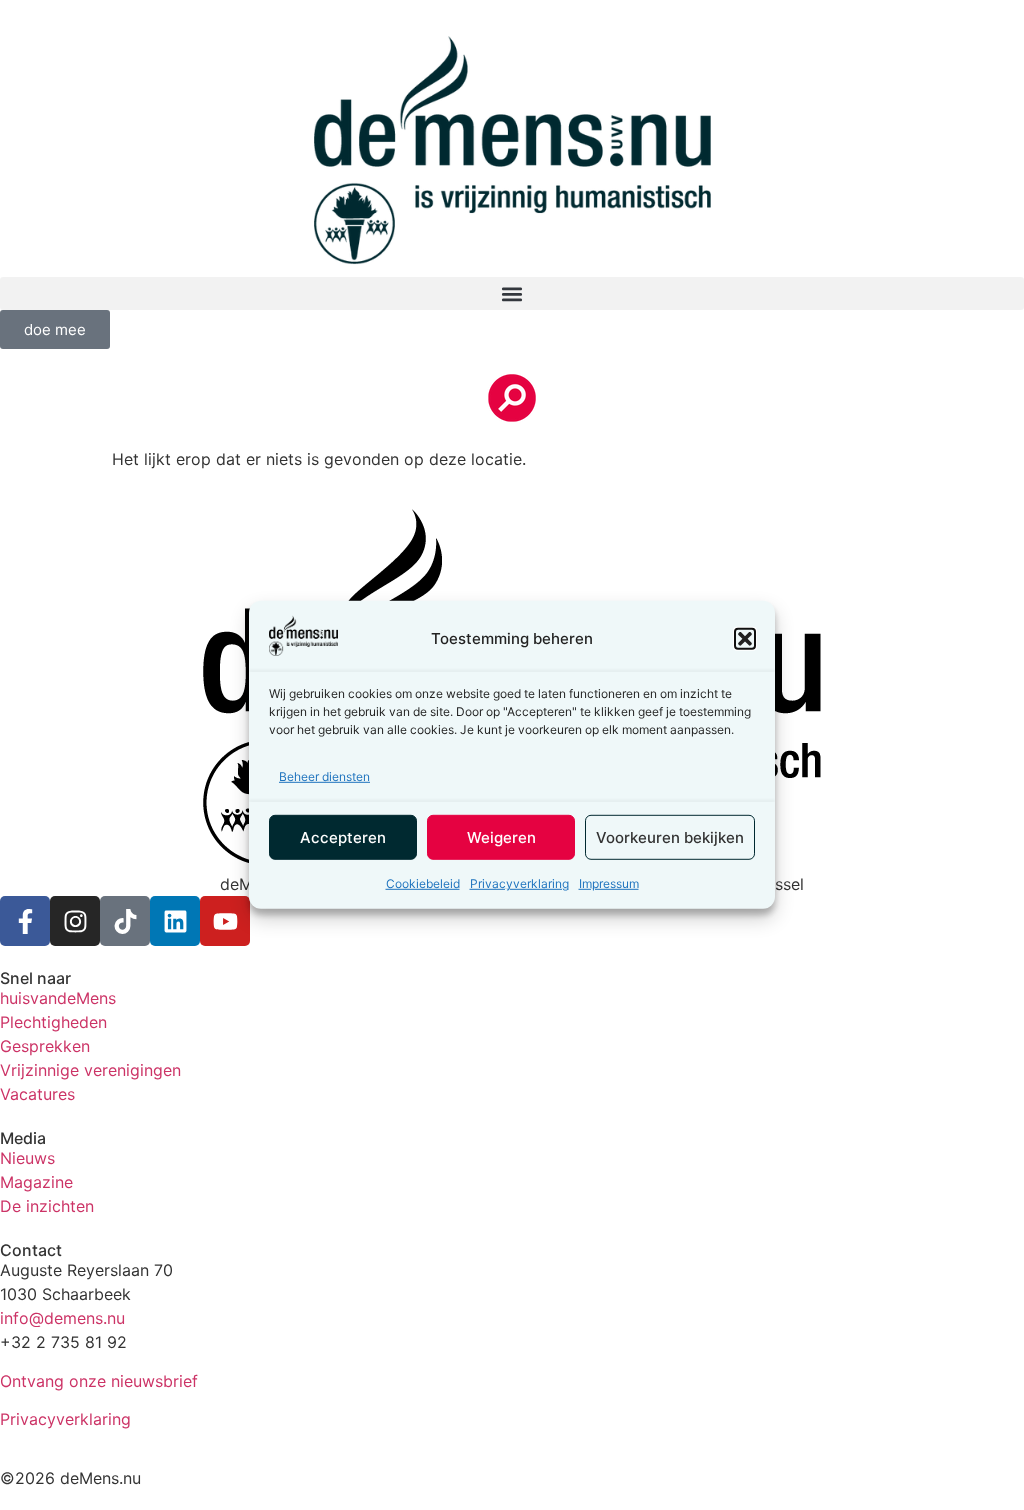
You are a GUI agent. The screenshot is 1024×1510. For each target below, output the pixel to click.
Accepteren (343, 837)
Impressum (609, 883)
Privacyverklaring (519, 883)
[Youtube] (225, 921)
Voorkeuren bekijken (670, 837)
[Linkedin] (175, 921)
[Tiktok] (125, 921)
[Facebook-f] (25, 921)
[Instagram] (75, 921)
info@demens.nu (62, 1318)
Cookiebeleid (423, 883)
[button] (745, 639)
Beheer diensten (324, 776)
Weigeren (501, 837)
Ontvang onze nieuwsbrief (99, 1381)
